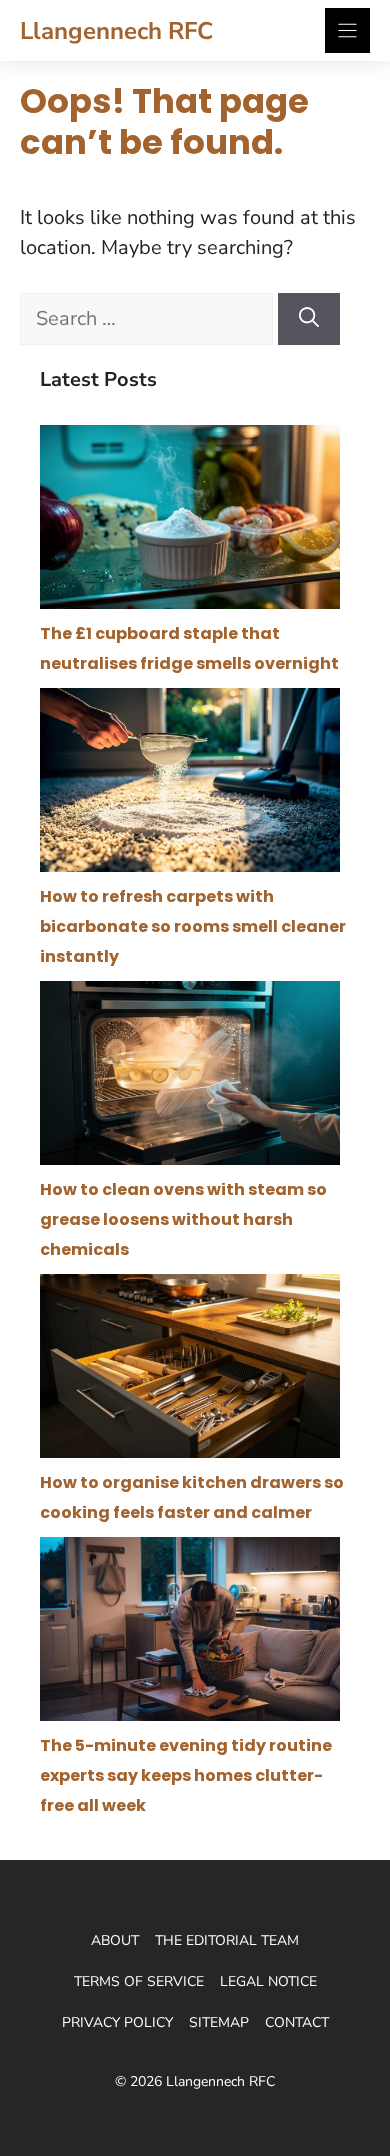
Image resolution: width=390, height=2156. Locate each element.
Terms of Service (139, 1981)
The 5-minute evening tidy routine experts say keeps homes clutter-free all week (186, 1775)
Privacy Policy (117, 2022)
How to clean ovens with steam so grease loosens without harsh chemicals (183, 1219)
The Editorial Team (227, 1940)
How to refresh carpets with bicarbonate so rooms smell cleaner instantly (193, 926)
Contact (297, 2022)
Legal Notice (268, 1981)
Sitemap (219, 2022)
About (115, 1940)
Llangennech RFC (116, 31)
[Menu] (347, 30)
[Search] (309, 319)
